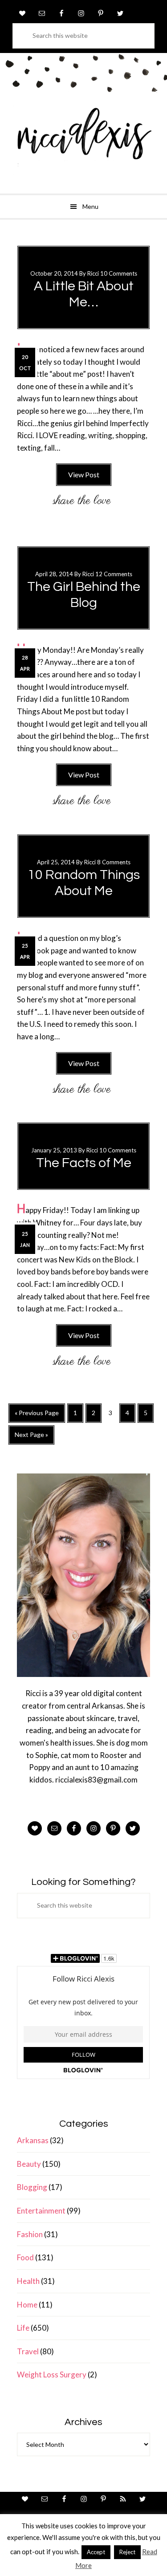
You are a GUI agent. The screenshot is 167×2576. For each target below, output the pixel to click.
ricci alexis (83, 140)
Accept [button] (96, 2552)
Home (27, 2305)
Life (23, 2328)
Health (28, 2281)
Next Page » (31, 1438)
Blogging (32, 2187)
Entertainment (41, 2211)
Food (25, 2257)
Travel (28, 2351)
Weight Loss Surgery (52, 2375)
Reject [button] (127, 2552)
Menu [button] (90, 206)
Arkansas (33, 2140)
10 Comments (119, 273)
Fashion (30, 2234)
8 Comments (114, 862)
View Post (84, 474)
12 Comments (114, 574)
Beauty (29, 2164)
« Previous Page (37, 1416)
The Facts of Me (84, 1163)
